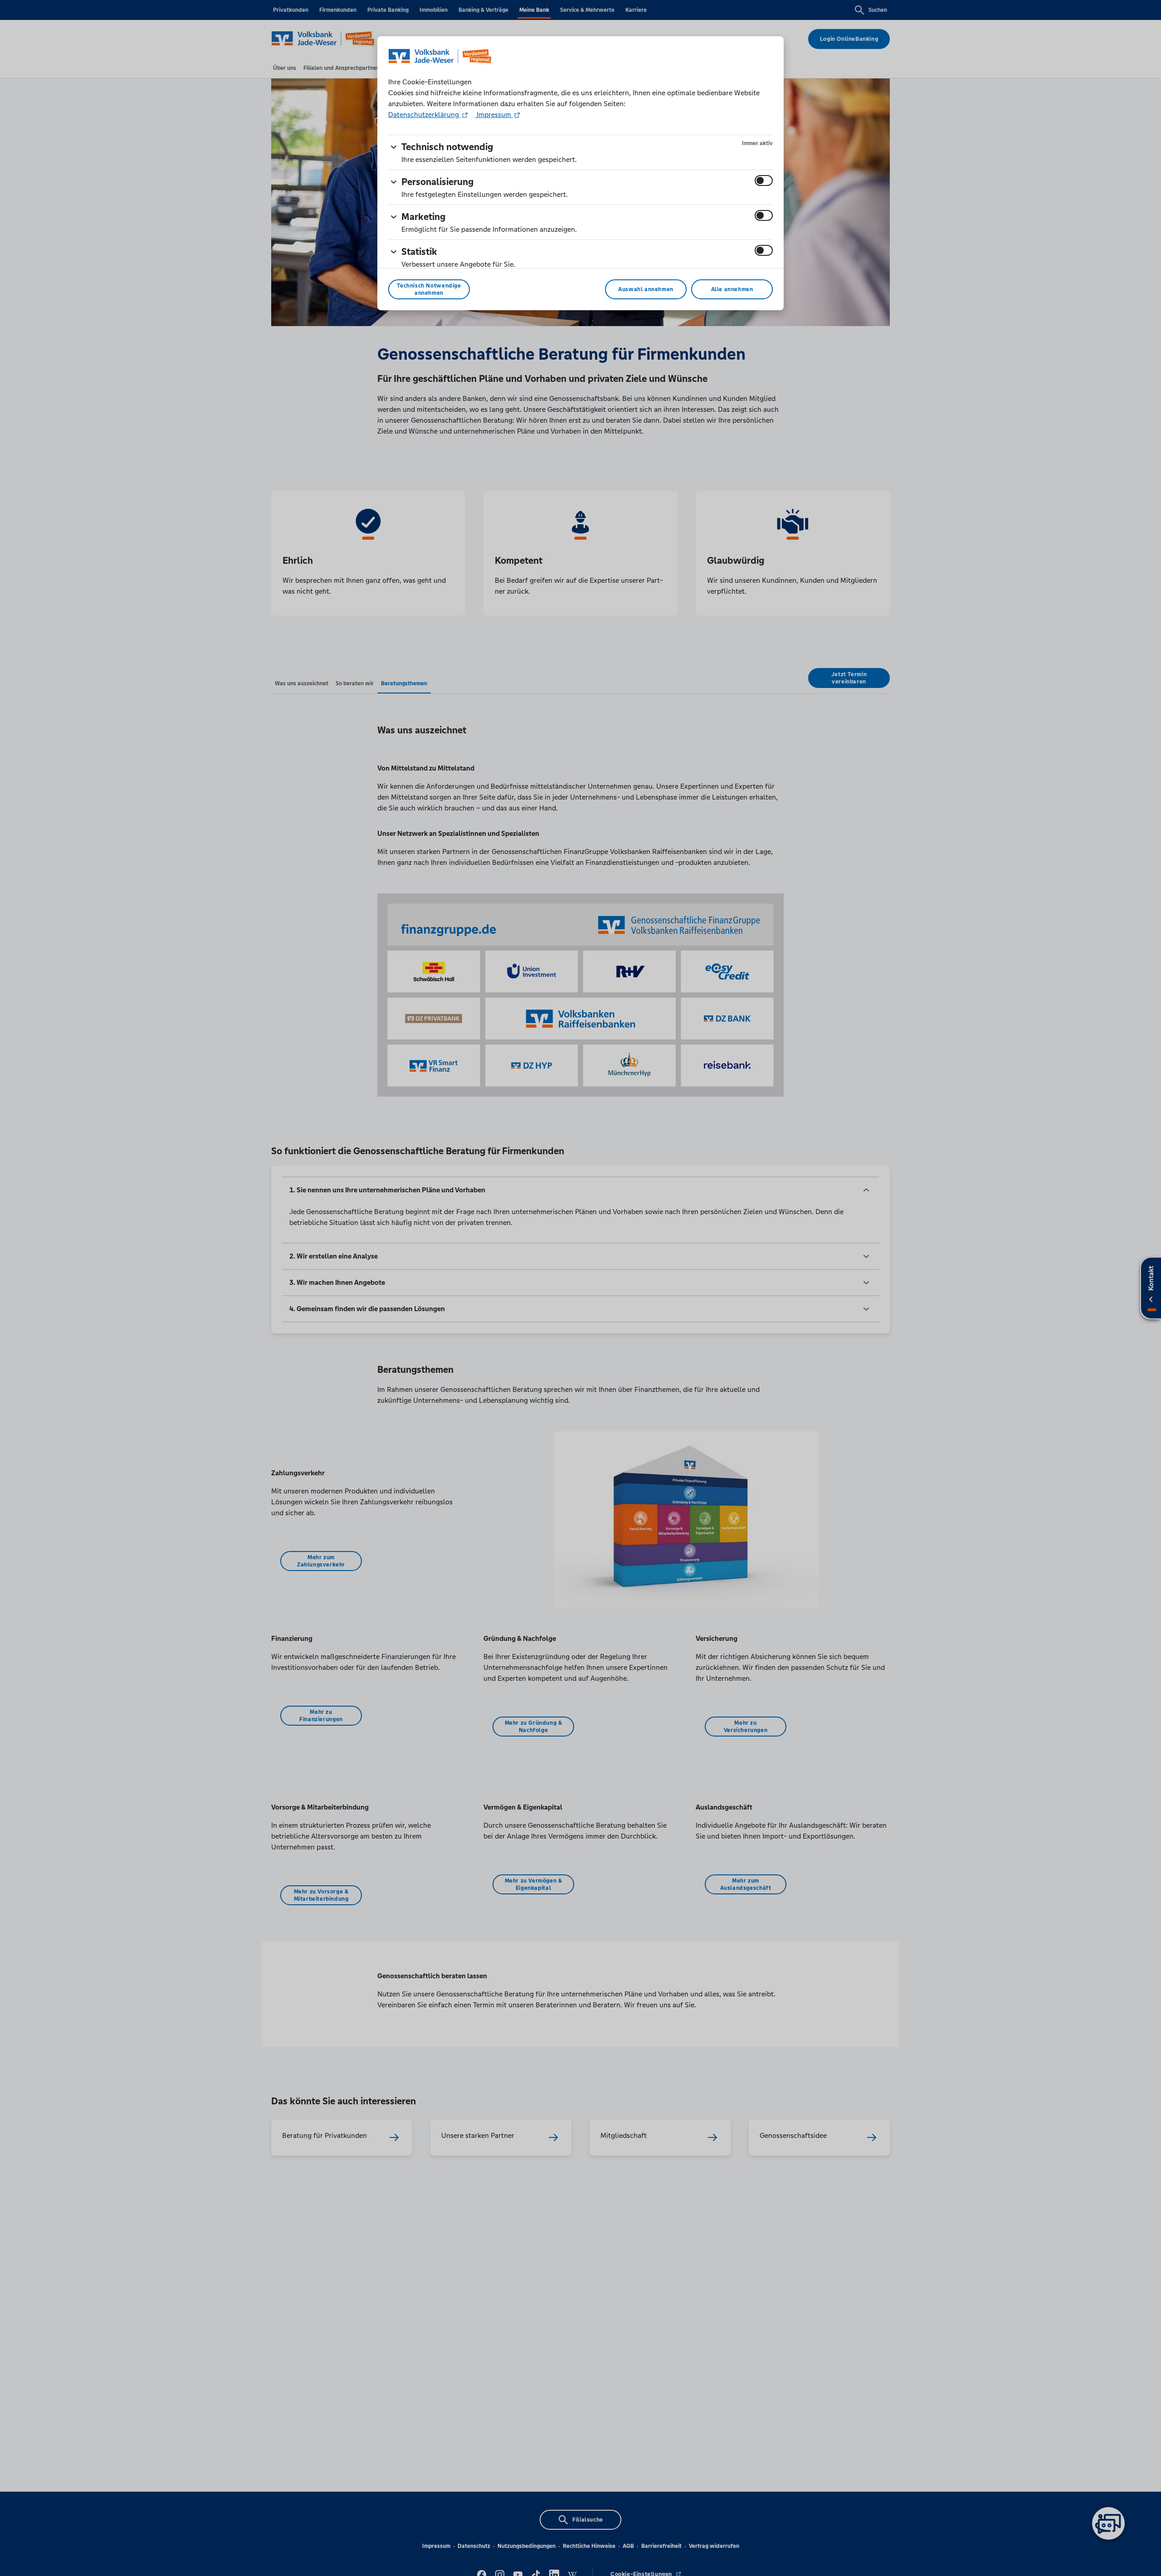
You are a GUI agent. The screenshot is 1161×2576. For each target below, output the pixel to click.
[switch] (764, 181)
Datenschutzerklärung (424, 115)
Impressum (494, 115)
